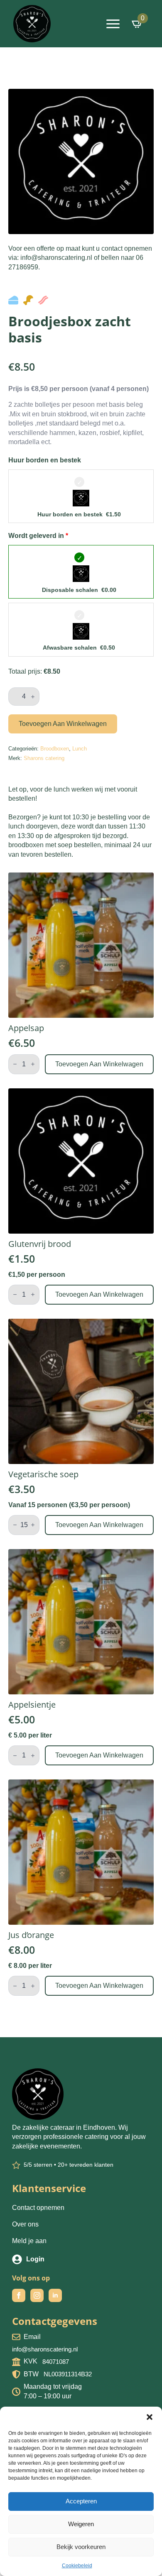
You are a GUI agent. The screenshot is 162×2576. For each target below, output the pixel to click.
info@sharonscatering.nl (45, 2349)
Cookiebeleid (77, 2566)
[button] (150, 2417)
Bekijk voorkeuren (81, 2547)
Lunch (80, 749)
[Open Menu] (113, 24)
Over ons (25, 2224)
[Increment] (33, 697)
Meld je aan (29, 2241)
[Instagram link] (37, 2295)
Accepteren (81, 2501)
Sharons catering (44, 758)
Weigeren (81, 2524)
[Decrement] (15, 1064)
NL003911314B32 (68, 2374)
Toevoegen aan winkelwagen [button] (99, 1064)
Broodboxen (55, 749)
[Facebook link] (19, 2295)
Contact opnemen (38, 2208)
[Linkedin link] (55, 2295)
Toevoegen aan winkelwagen (63, 724)
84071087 (56, 2362)
